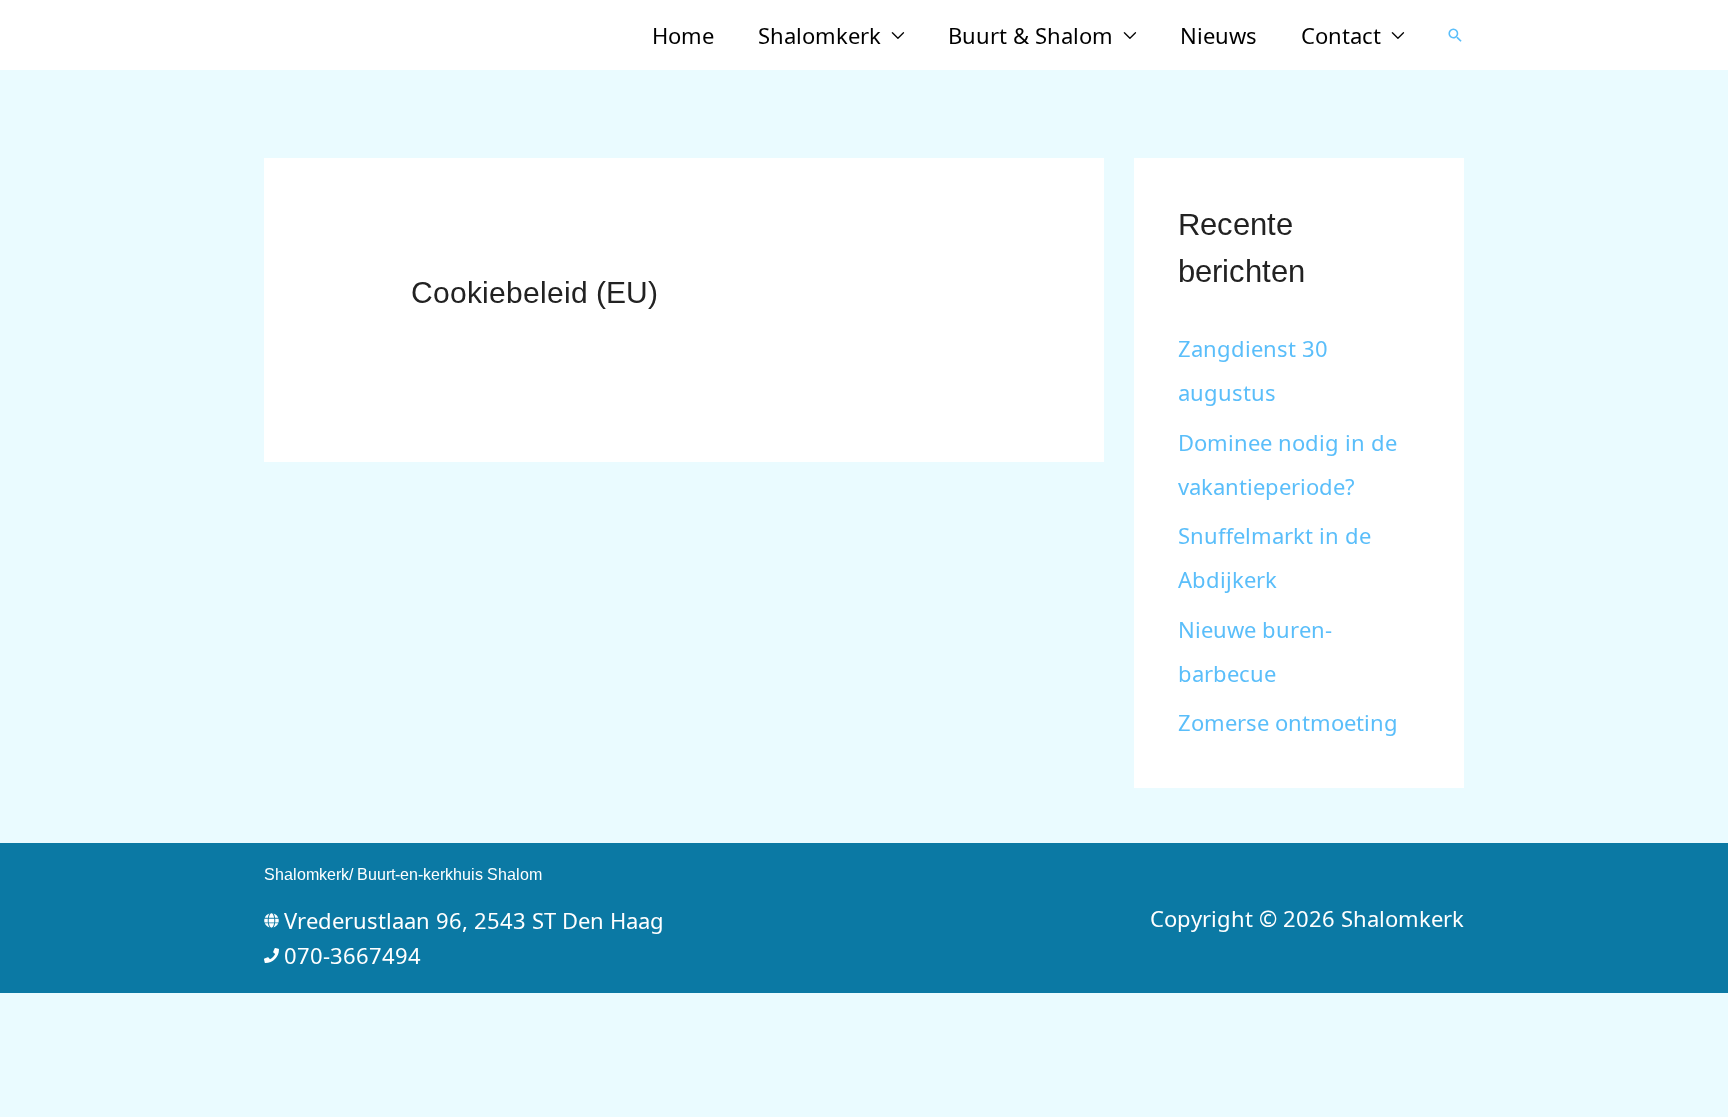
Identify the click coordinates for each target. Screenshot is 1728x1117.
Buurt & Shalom (1030, 35)
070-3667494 (352, 955)
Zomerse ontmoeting (1288, 722)
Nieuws (1218, 35)
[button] (1455, 35)
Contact (1341, 35)
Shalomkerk (819, 35)
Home (683, 35)
